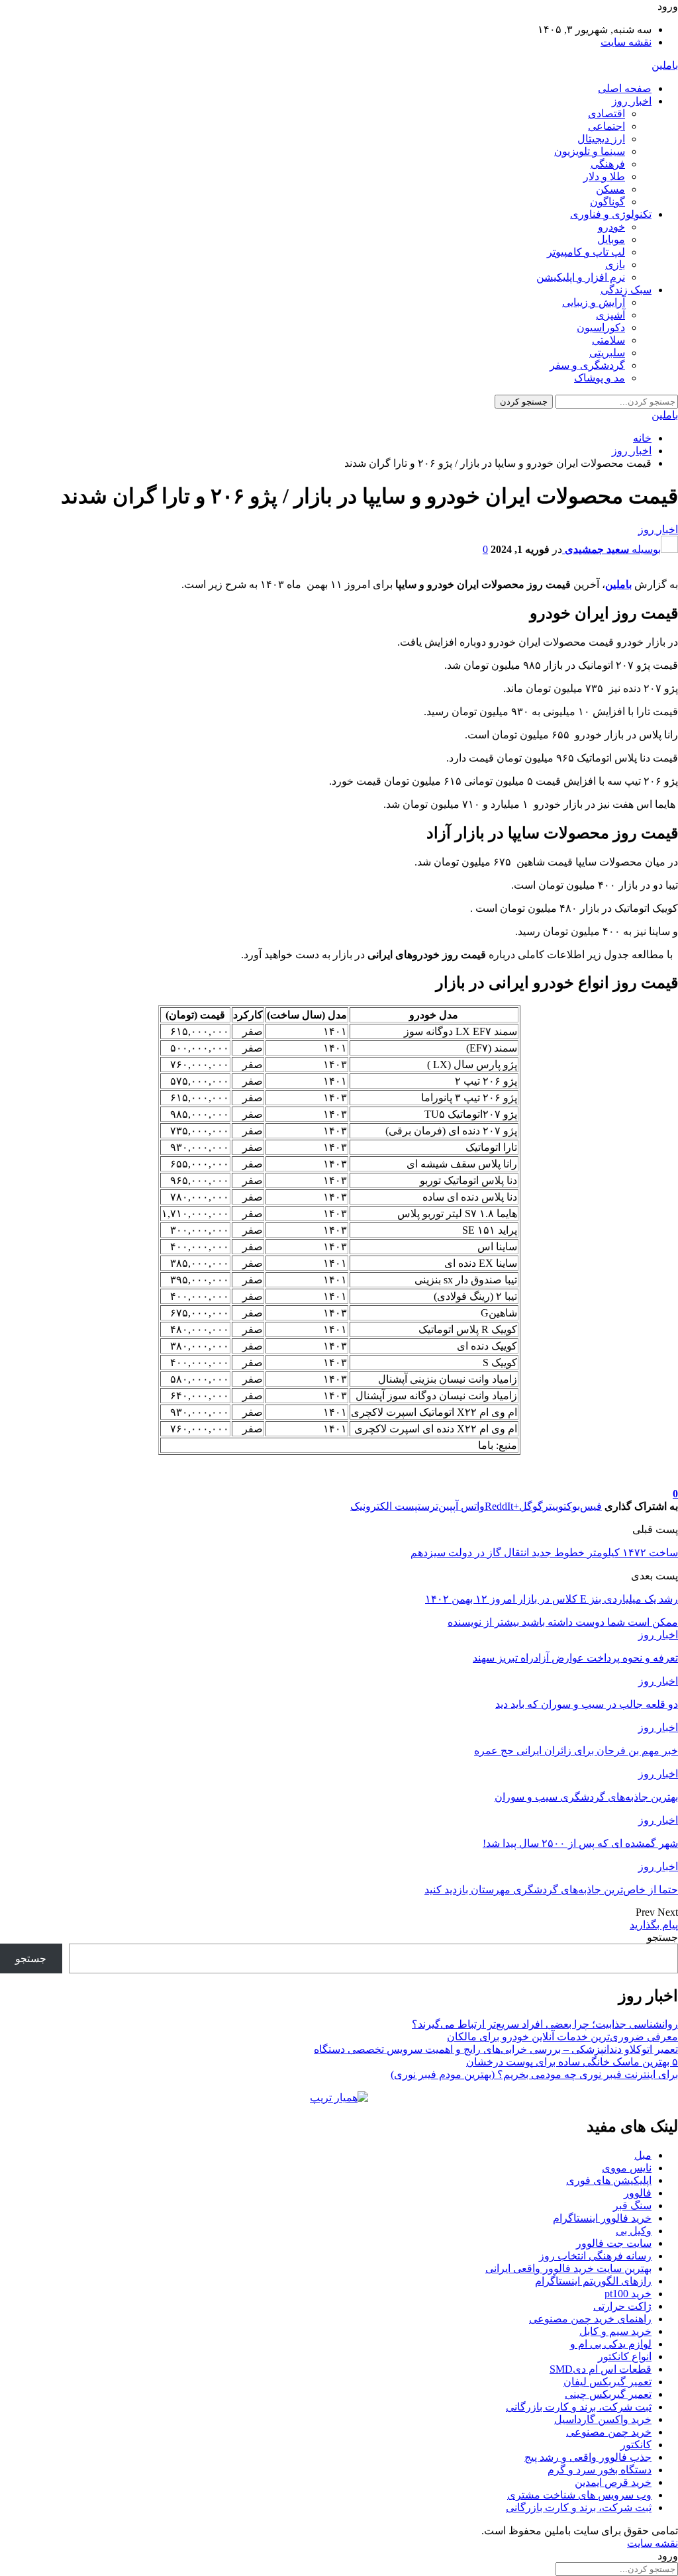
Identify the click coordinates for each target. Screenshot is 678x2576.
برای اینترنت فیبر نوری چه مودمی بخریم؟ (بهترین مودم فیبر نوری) (534, 2074)
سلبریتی (607, 353)
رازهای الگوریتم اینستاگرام (593, 2281)
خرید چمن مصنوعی (609, 2432)
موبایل (611, 239)
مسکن (610, 189)
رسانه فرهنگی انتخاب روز (595, 2256)
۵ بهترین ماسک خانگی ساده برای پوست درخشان (572, 2062)
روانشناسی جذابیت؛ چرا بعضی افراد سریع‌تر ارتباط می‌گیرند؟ (545, 2024)
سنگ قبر (632, 2205)
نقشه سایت (626, 42)
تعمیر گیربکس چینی (608, 2394)
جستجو (662, 1937)
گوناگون (607, 202)
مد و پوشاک (600, 378)
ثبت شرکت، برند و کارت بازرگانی (579, 2407)
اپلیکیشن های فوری (609, 2180)
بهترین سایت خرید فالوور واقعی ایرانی (568, 2268)
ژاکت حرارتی (622, 2306)
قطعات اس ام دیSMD (601, 2369)
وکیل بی (634, 2231)
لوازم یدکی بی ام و (611, 2344)
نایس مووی (627, 2168)
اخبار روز (632, 101)
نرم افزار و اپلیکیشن (581, 277)
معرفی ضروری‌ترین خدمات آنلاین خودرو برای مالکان (562, 2037)
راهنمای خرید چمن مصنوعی (590, 2319)
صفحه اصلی (625, 88)
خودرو (611, 227)
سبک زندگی (626, 290)
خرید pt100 (628, 2294)
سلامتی (608, 340)
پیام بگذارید (654, 1925)
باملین (665, 65)
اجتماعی (606, 126)
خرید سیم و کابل (615, 2331)
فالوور (638, 2193)
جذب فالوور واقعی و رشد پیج (588, 2457)
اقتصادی (606, 114)
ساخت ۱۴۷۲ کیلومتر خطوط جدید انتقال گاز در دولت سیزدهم (544, 1553)
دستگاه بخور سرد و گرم (600, 2470)
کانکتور (636, 2445)
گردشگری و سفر (587, 365)
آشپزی (610, 315)
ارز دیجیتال (601, 139)
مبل (643, 2155)
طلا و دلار (604, 176)
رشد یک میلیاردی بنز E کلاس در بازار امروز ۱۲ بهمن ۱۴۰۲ (552, 1599)
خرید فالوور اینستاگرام (602, 2218)
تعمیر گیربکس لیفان (607, 2382)
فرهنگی (608, 164)
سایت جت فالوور (614, 2243)
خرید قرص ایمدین (613, 2482)
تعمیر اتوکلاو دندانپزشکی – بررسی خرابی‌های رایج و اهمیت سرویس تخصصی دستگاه (496, 2049)
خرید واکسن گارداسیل (603, 2419)
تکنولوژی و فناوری (611, 214)
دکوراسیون (601, 327)
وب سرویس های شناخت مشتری (579, 2495)
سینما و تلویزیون (590, 151)
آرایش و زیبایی (594, 302)
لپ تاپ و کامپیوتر (586, 252)
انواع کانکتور (625, 2356)
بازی (615, 265)
